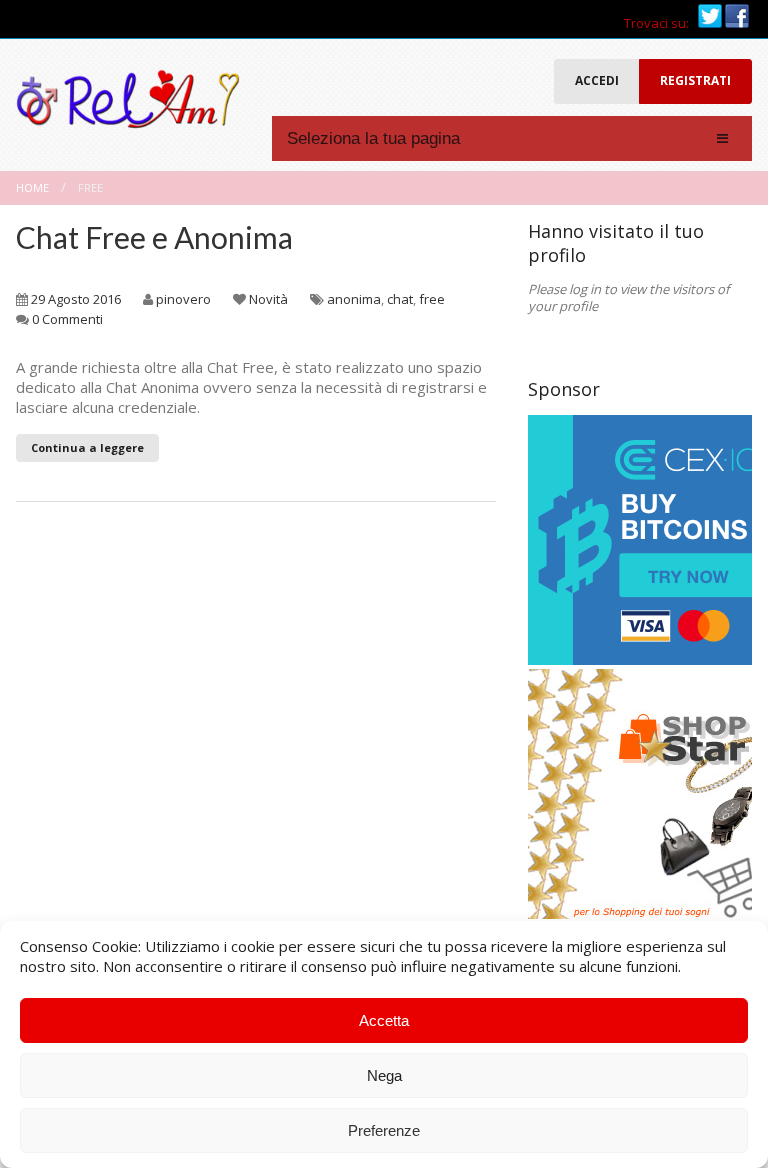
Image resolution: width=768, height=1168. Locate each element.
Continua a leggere (87, 447)
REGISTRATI (695, 80)
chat (400, 299)
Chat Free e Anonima (154, 237)
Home (32, 187)
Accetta (384, 1020)
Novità (268, 299)
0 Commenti (67, 319)
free (432, 299)
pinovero (183, 299)
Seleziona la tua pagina (373, 138)
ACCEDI (597, 80)
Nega (384, 1075)
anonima (354, 299)
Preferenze (384, 1130)
